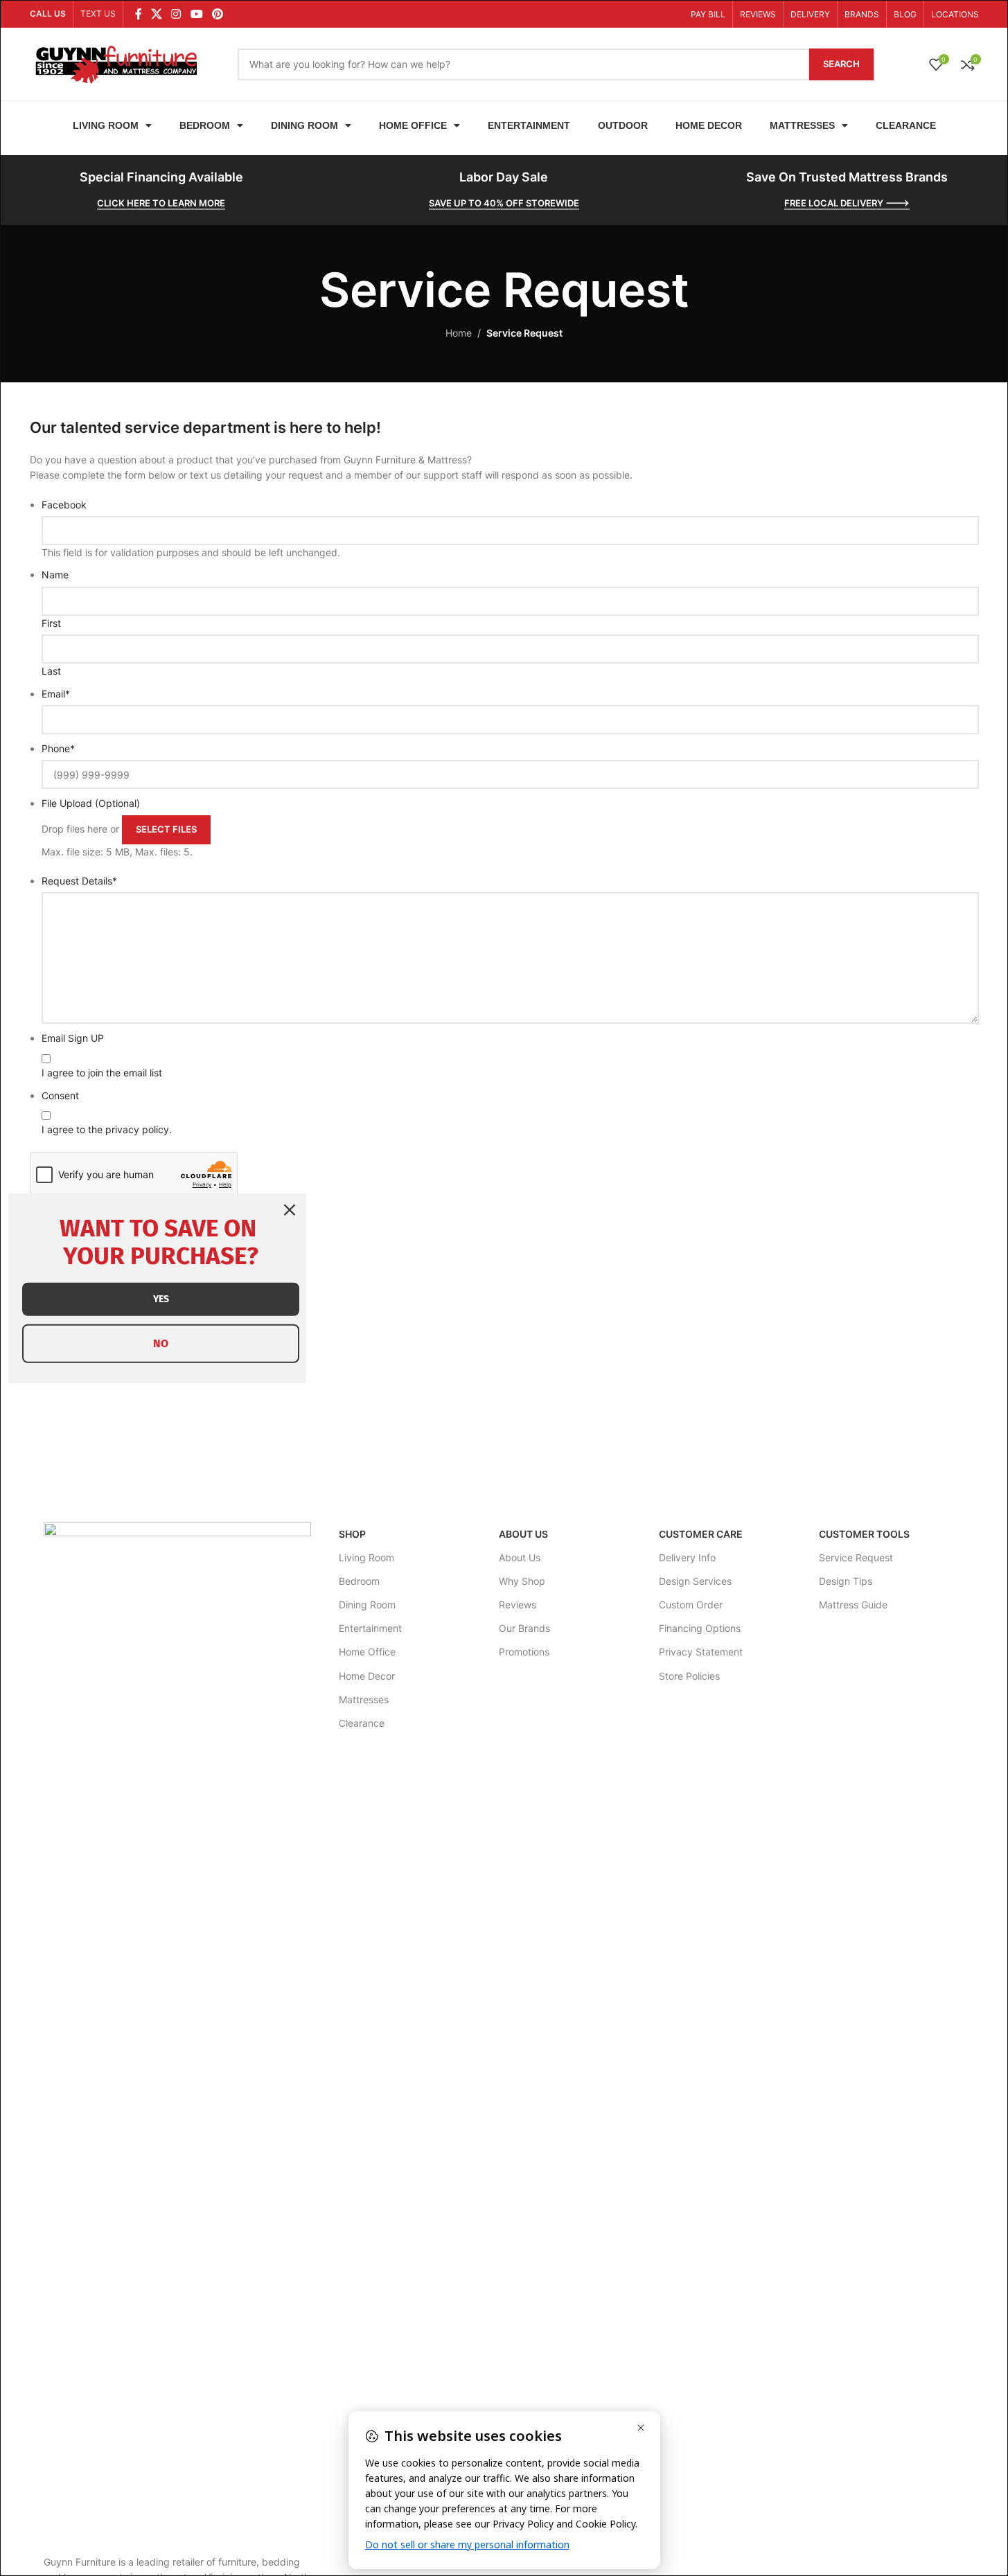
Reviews (518, 1605)
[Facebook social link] (139, 14)
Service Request (856, 1557)
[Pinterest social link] (217, 14)
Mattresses (802, 125)
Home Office (413, 125)
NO (161, 1343)
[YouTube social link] (196, 14)
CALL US (48, 14)
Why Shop (522, 1581)
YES (161, 1298)
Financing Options (700, 1628)
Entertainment (529, 125)
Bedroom (205, 125)
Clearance (906, 125)
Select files (166, 829)
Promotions (524, 1652)
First (51, 623)
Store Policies (689, 1676)
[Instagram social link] (176, 14)
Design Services (695, 1581)
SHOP (352, 1534)
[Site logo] (116, 63)
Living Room (106, 125)
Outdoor (623, 125)
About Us (523, 1534)
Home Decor (709, 125)
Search (841, 64)
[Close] (290, 1209)
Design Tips (846, 1581)
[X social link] (157, 14)
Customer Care (701, 1534)
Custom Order (691, 1605)
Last (51, 671)
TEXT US (98, 14)
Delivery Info (687, 1557)
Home (459, 333)
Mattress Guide (853, 1605)
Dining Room (304, 125)
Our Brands (524, 1628)
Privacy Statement (701, 1652)
